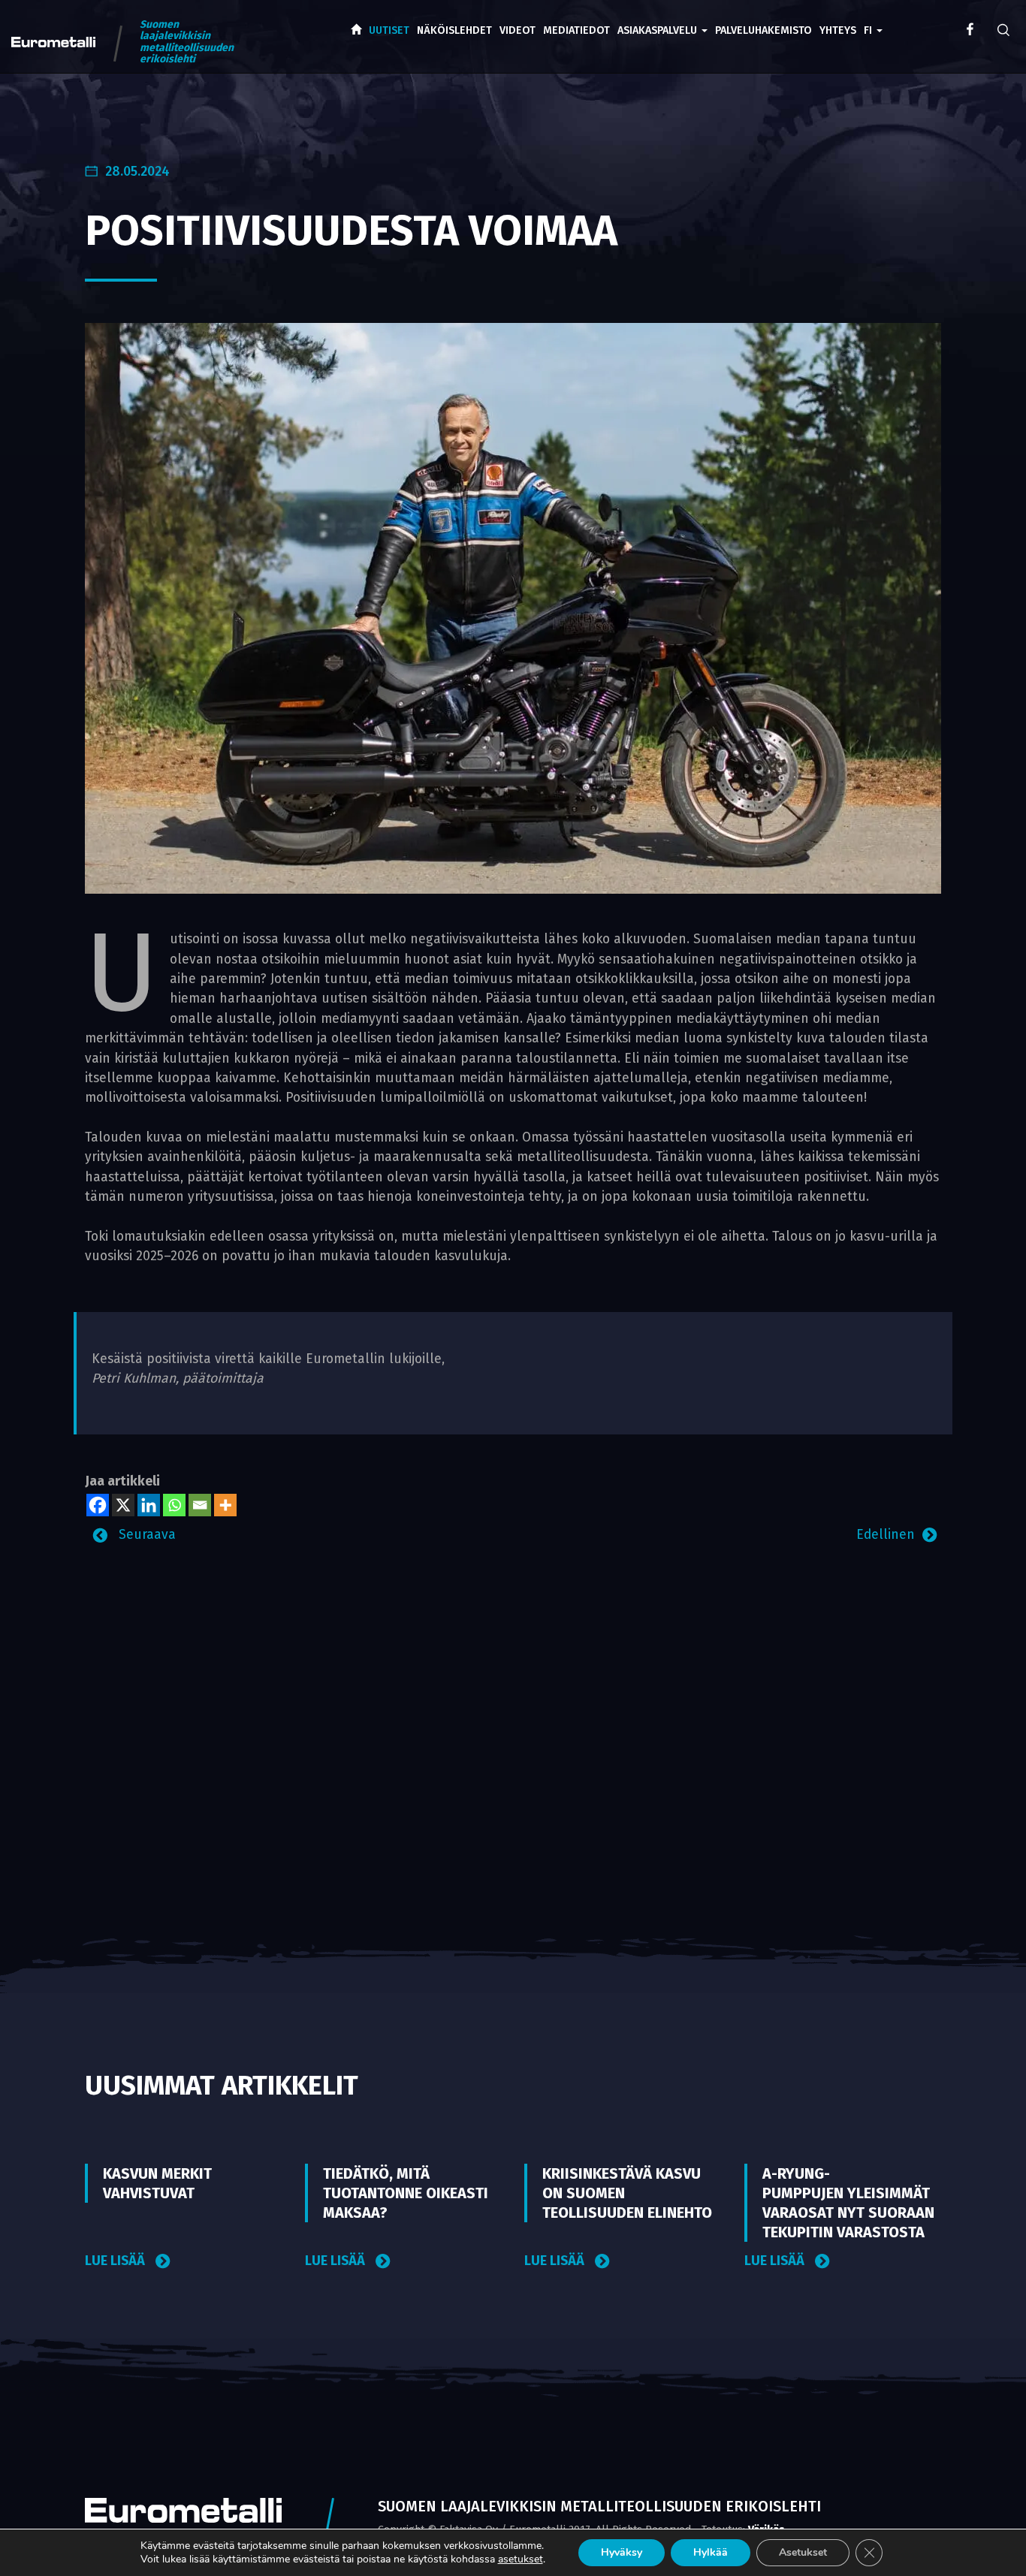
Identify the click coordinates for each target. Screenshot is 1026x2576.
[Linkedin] (149, 1505)
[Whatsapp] (174, 1505)
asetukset (521, 2559)
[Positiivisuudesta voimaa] (513, 608)
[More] (225, 1505)
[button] (873, 20)
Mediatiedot (576, 30)
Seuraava (145, 1535)
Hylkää (711, 2552)
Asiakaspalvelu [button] (659, 30)
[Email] (200, 1505)
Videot (518, 30)
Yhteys (838, 30)
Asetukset (803, 2552)
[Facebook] (98, 1505)
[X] (123, 1505)
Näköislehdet (454, 30)
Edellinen (886, 1535)
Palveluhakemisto (763, 30)
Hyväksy (622, 2552)
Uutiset (389, 30)
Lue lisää (116, 2261)
